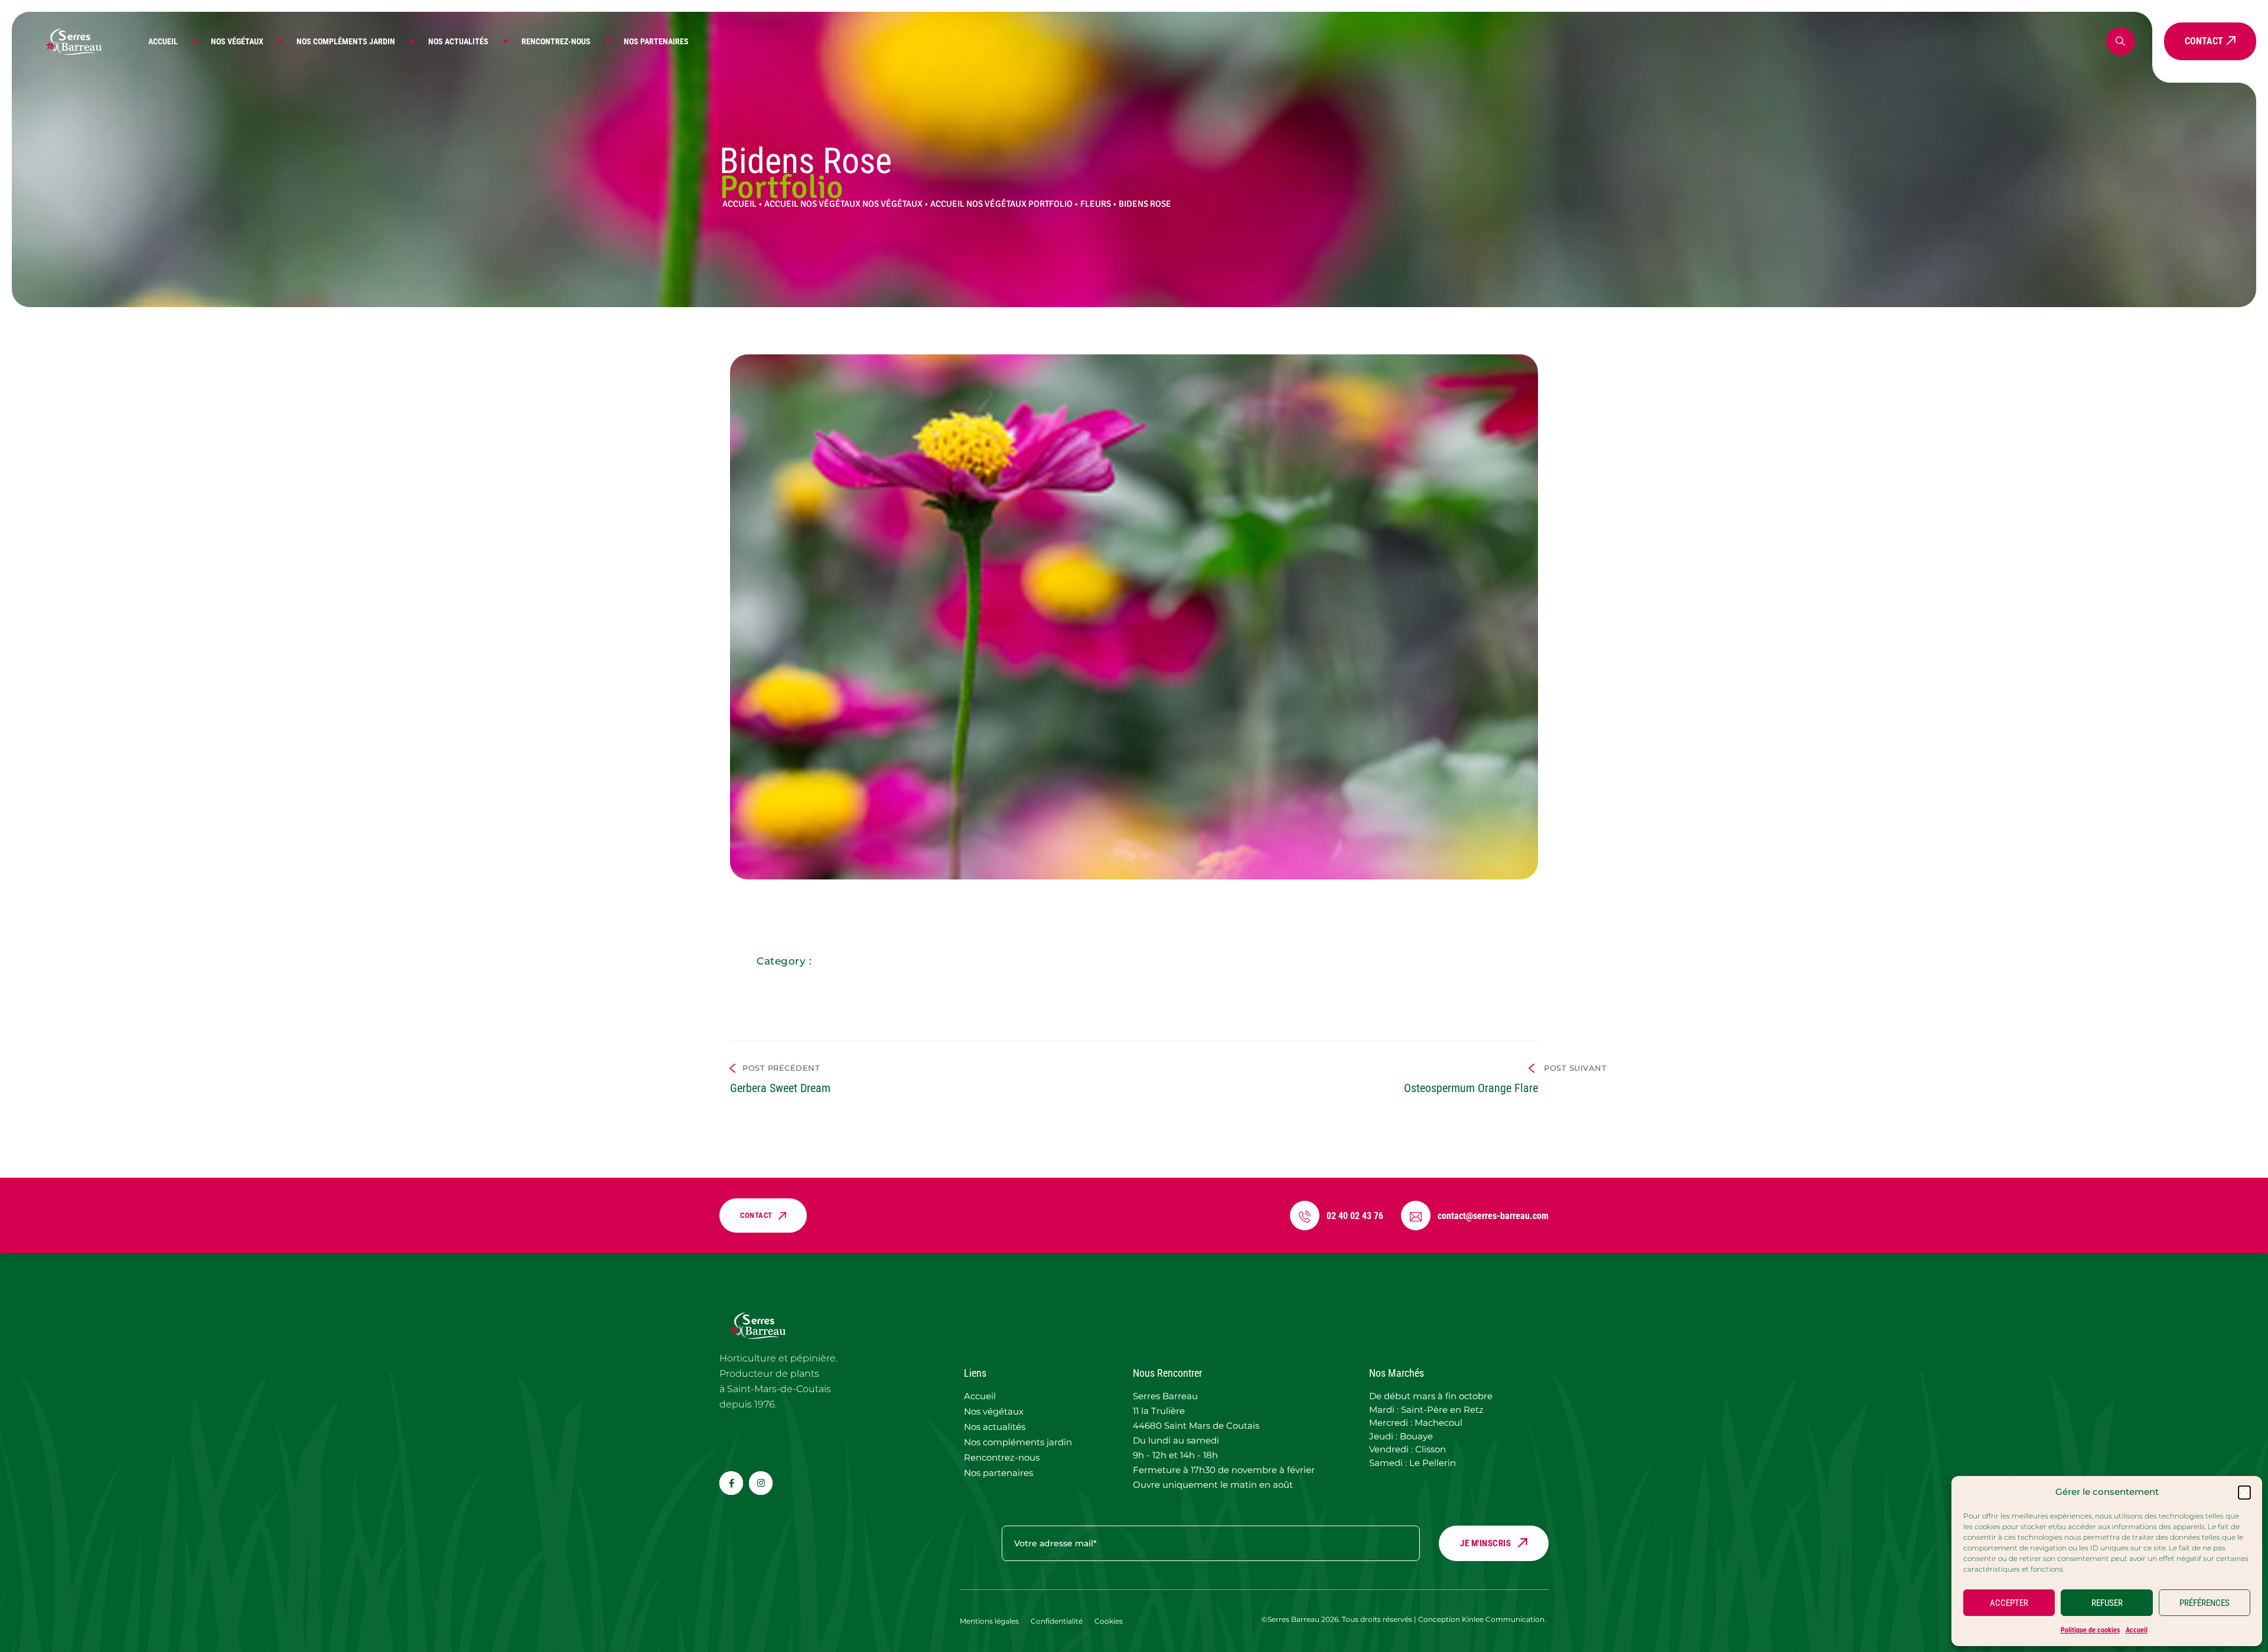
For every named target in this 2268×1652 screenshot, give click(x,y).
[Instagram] (761, 1483)
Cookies (1109, 1621)
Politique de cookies (2090, 1630)
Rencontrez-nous (556, 41)
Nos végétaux (237, 41)
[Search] (2120, 41)
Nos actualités (458, 41)
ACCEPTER (2009, 1603)
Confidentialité (1057, 1621)
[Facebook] (731, 1483)
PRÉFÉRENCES (2205, 1603)
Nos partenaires (656, 41)
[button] (2244, 1492)
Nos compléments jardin (346, 41)
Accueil (2137, 1630)
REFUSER (2107, 1603)
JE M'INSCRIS (1485, 1543)
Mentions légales (989, 1621)
